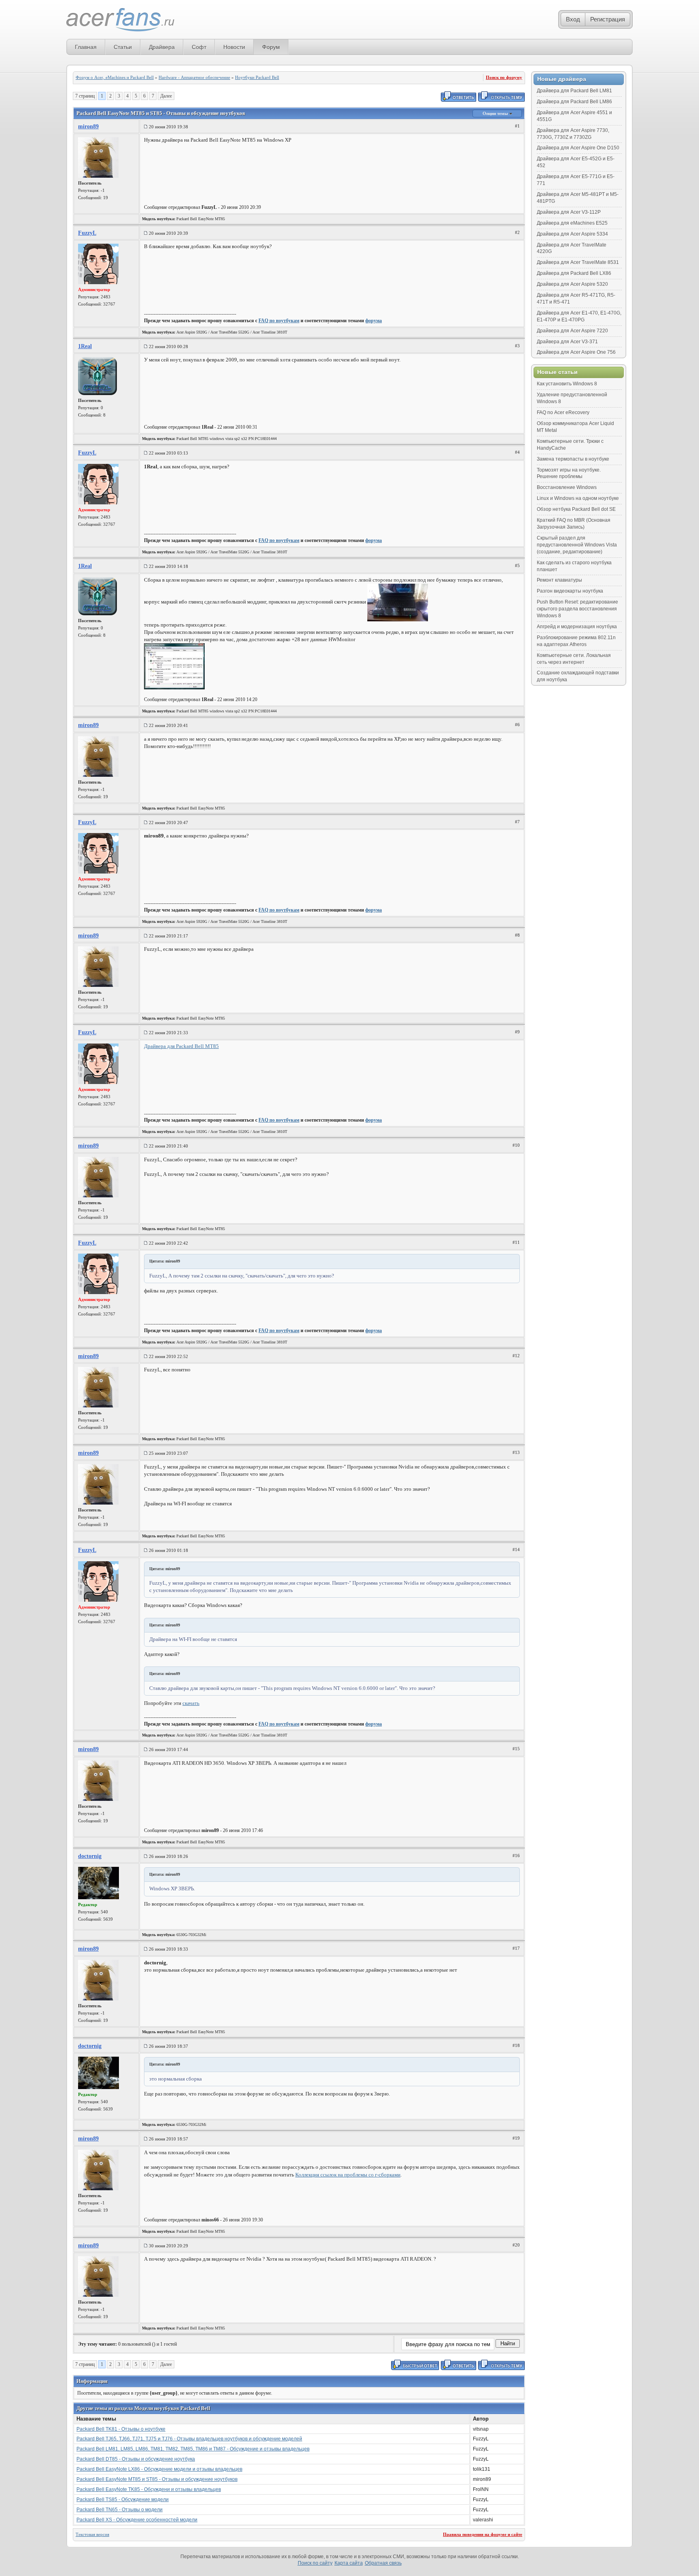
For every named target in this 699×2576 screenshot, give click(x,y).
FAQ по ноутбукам (279, 321)
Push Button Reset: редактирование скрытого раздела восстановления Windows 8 (577, 609)
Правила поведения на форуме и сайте (483, 2534)
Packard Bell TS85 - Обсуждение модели (123, 2499)
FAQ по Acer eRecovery (563, 412)
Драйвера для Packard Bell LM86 (574, 102)
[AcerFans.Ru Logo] (120, 20)
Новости (234, 47)
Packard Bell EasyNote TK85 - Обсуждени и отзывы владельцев (149, 2489)
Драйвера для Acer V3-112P (569, 212)
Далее (166, 96)
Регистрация (608, 19)
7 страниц (85, 96)
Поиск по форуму (504, 77)
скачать (191, 1703)
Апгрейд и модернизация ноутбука (577, 627)
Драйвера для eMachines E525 (572, 223)
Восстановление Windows (567, 487)
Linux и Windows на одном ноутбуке (578, 498)
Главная (86, 47)
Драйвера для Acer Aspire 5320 (572, 284)
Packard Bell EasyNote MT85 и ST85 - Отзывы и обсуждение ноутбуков (157, 2479)
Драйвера (162, 47)
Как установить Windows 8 (567, 384)
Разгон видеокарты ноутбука (570, 591)
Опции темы (496, 113)
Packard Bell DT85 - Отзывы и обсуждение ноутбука (136, 2459)
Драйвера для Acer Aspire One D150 (578, 148)
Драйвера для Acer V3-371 (567, 342)
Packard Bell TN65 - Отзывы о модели (120, 2510)
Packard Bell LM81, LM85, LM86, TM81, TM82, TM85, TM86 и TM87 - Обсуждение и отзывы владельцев (193, 2449)
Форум (271, 47)
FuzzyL (87, 233)
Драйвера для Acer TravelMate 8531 (578, 262)
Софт (199, 47)
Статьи (123, 47)
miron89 (88, 126)
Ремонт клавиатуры (559, 580)
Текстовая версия (92, 2534)
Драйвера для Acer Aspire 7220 (572, 331)
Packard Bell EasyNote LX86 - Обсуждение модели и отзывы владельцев (159, 2469)
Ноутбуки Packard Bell (257, 77)
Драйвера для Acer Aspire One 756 (576, 352)
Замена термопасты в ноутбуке (573, 459)
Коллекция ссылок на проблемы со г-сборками (348, 2175)
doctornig (90, 1856)
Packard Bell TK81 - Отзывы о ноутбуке (121, 2429)
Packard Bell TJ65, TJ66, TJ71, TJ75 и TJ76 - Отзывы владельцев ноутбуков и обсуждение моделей (189, 2439)
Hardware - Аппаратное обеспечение (194, 77)
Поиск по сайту (315, 2563)
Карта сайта (349, 2563)
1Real (85, 346)
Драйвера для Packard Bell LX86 (574, 273)
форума (374, 321)
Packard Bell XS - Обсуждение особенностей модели (137, 2520)
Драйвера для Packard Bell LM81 (574, 91)
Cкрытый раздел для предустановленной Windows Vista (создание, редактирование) (577, 545)
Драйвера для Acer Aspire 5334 (572, 234)
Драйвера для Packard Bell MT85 (181, 1046)
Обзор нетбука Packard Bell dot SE (576, 509)
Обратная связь (383, 2563)
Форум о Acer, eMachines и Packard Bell (115, 77)
